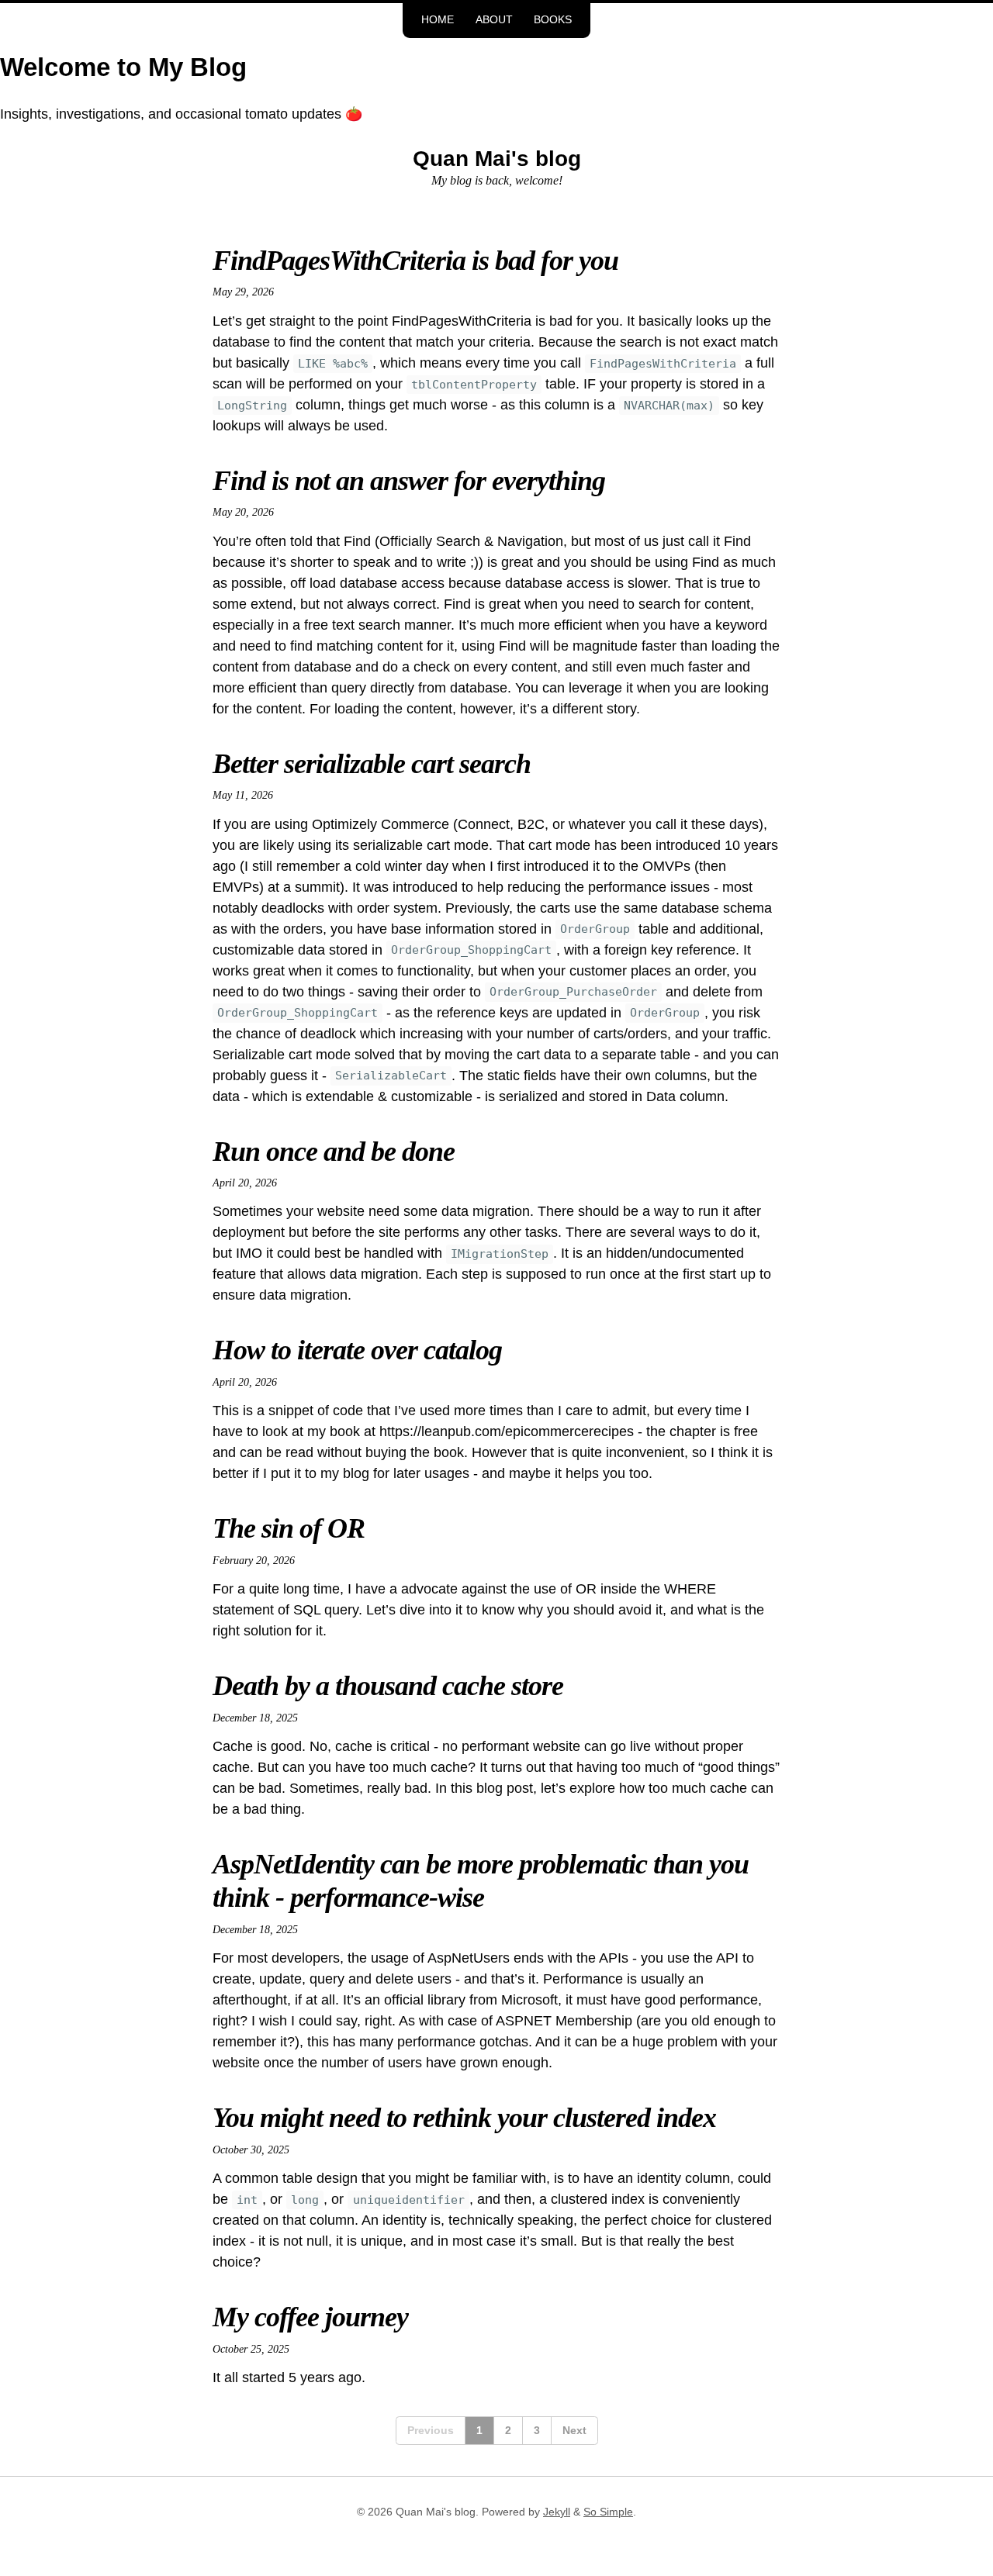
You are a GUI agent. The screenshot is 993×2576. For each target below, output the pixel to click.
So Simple (608, 2512)
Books (553, 20)
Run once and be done (334, 1152)
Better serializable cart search (372, 764)
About (494, 20)
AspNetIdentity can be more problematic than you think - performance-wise (481, 1881)
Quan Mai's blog (497, 159)
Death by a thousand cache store (388, 1686)
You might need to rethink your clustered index (464, 2118)
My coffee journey (310, 2317)
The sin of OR (289, 1528)
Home (438, 20)
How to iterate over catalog (357, 1350)
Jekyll (557, 2512)
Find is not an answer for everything (409, 481)
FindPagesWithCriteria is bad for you (415, 261)
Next (574, 2430)
